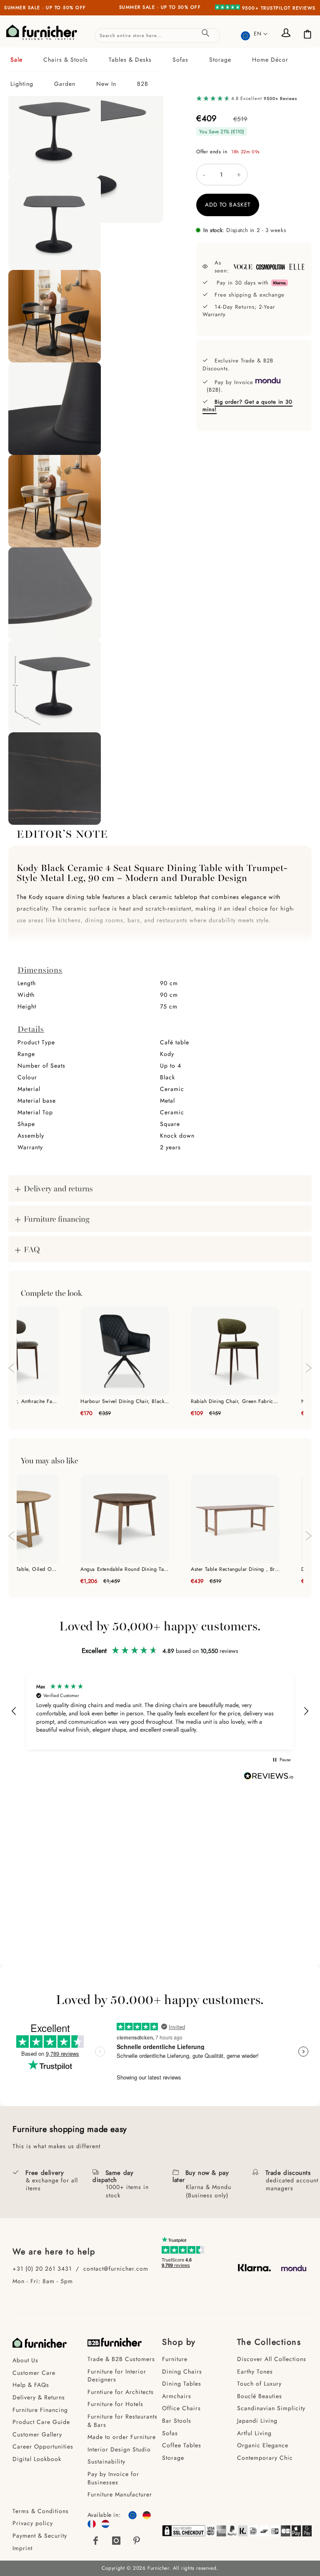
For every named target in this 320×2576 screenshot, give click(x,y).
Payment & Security (40, 2536)
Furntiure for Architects (121, 2392)
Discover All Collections (272, 2359)
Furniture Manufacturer (120, 2494)
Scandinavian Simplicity (271, 2408)
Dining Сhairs (182, 2371)
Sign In (287, 34)
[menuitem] (23, 60)
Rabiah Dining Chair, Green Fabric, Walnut (235, 1401)
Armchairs (177, 2396)
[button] (254, 34)
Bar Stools (177, 2421)
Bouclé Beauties (260, 2396)
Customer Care (34, 2373)
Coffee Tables (182, 2445)
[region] (160, 1711)
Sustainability (106, 2461)
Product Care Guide (41, 2422)
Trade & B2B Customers (121, 2359)
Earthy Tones (255, 2371)
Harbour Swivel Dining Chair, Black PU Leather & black (125, 1401)
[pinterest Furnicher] (137, 2541)
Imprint (22, 2548)
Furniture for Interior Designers (117, 2376)
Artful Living (254, 2433)
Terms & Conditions (41, 2511)
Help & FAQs (31, 2385)
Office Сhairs (181, 2408)
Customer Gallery (37, 2434)
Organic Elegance (263, 2445)
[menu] (160, 72)
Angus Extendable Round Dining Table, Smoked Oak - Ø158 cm (125, 1569)
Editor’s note (62, 833)
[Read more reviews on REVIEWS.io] (269, 1777)
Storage (173, 2458)
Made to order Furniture (122, 2437)
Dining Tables (182, 2384)
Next (310, 1372)
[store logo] (42, 32)
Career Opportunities (43, 2446)
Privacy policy (33, 2523)
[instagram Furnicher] (116, 2541)
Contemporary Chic (265, 2458)
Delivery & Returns (39, 2397)
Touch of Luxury (259, 2384)
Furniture (175, 2359)
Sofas (170, 2433)
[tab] (160, 72)
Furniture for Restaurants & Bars (122, 2421)
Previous (10, 1364)
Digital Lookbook (37, 2459)
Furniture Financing (40, 2410)
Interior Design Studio (119, 2449)
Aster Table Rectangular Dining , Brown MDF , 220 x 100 (235, 1569)
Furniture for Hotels (115, 2404)
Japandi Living (257, 2421)
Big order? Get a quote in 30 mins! (247, 406)
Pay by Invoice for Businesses (113, 2478)
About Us (25, 2360)
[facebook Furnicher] (96, 2541)
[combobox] (157, 36)
